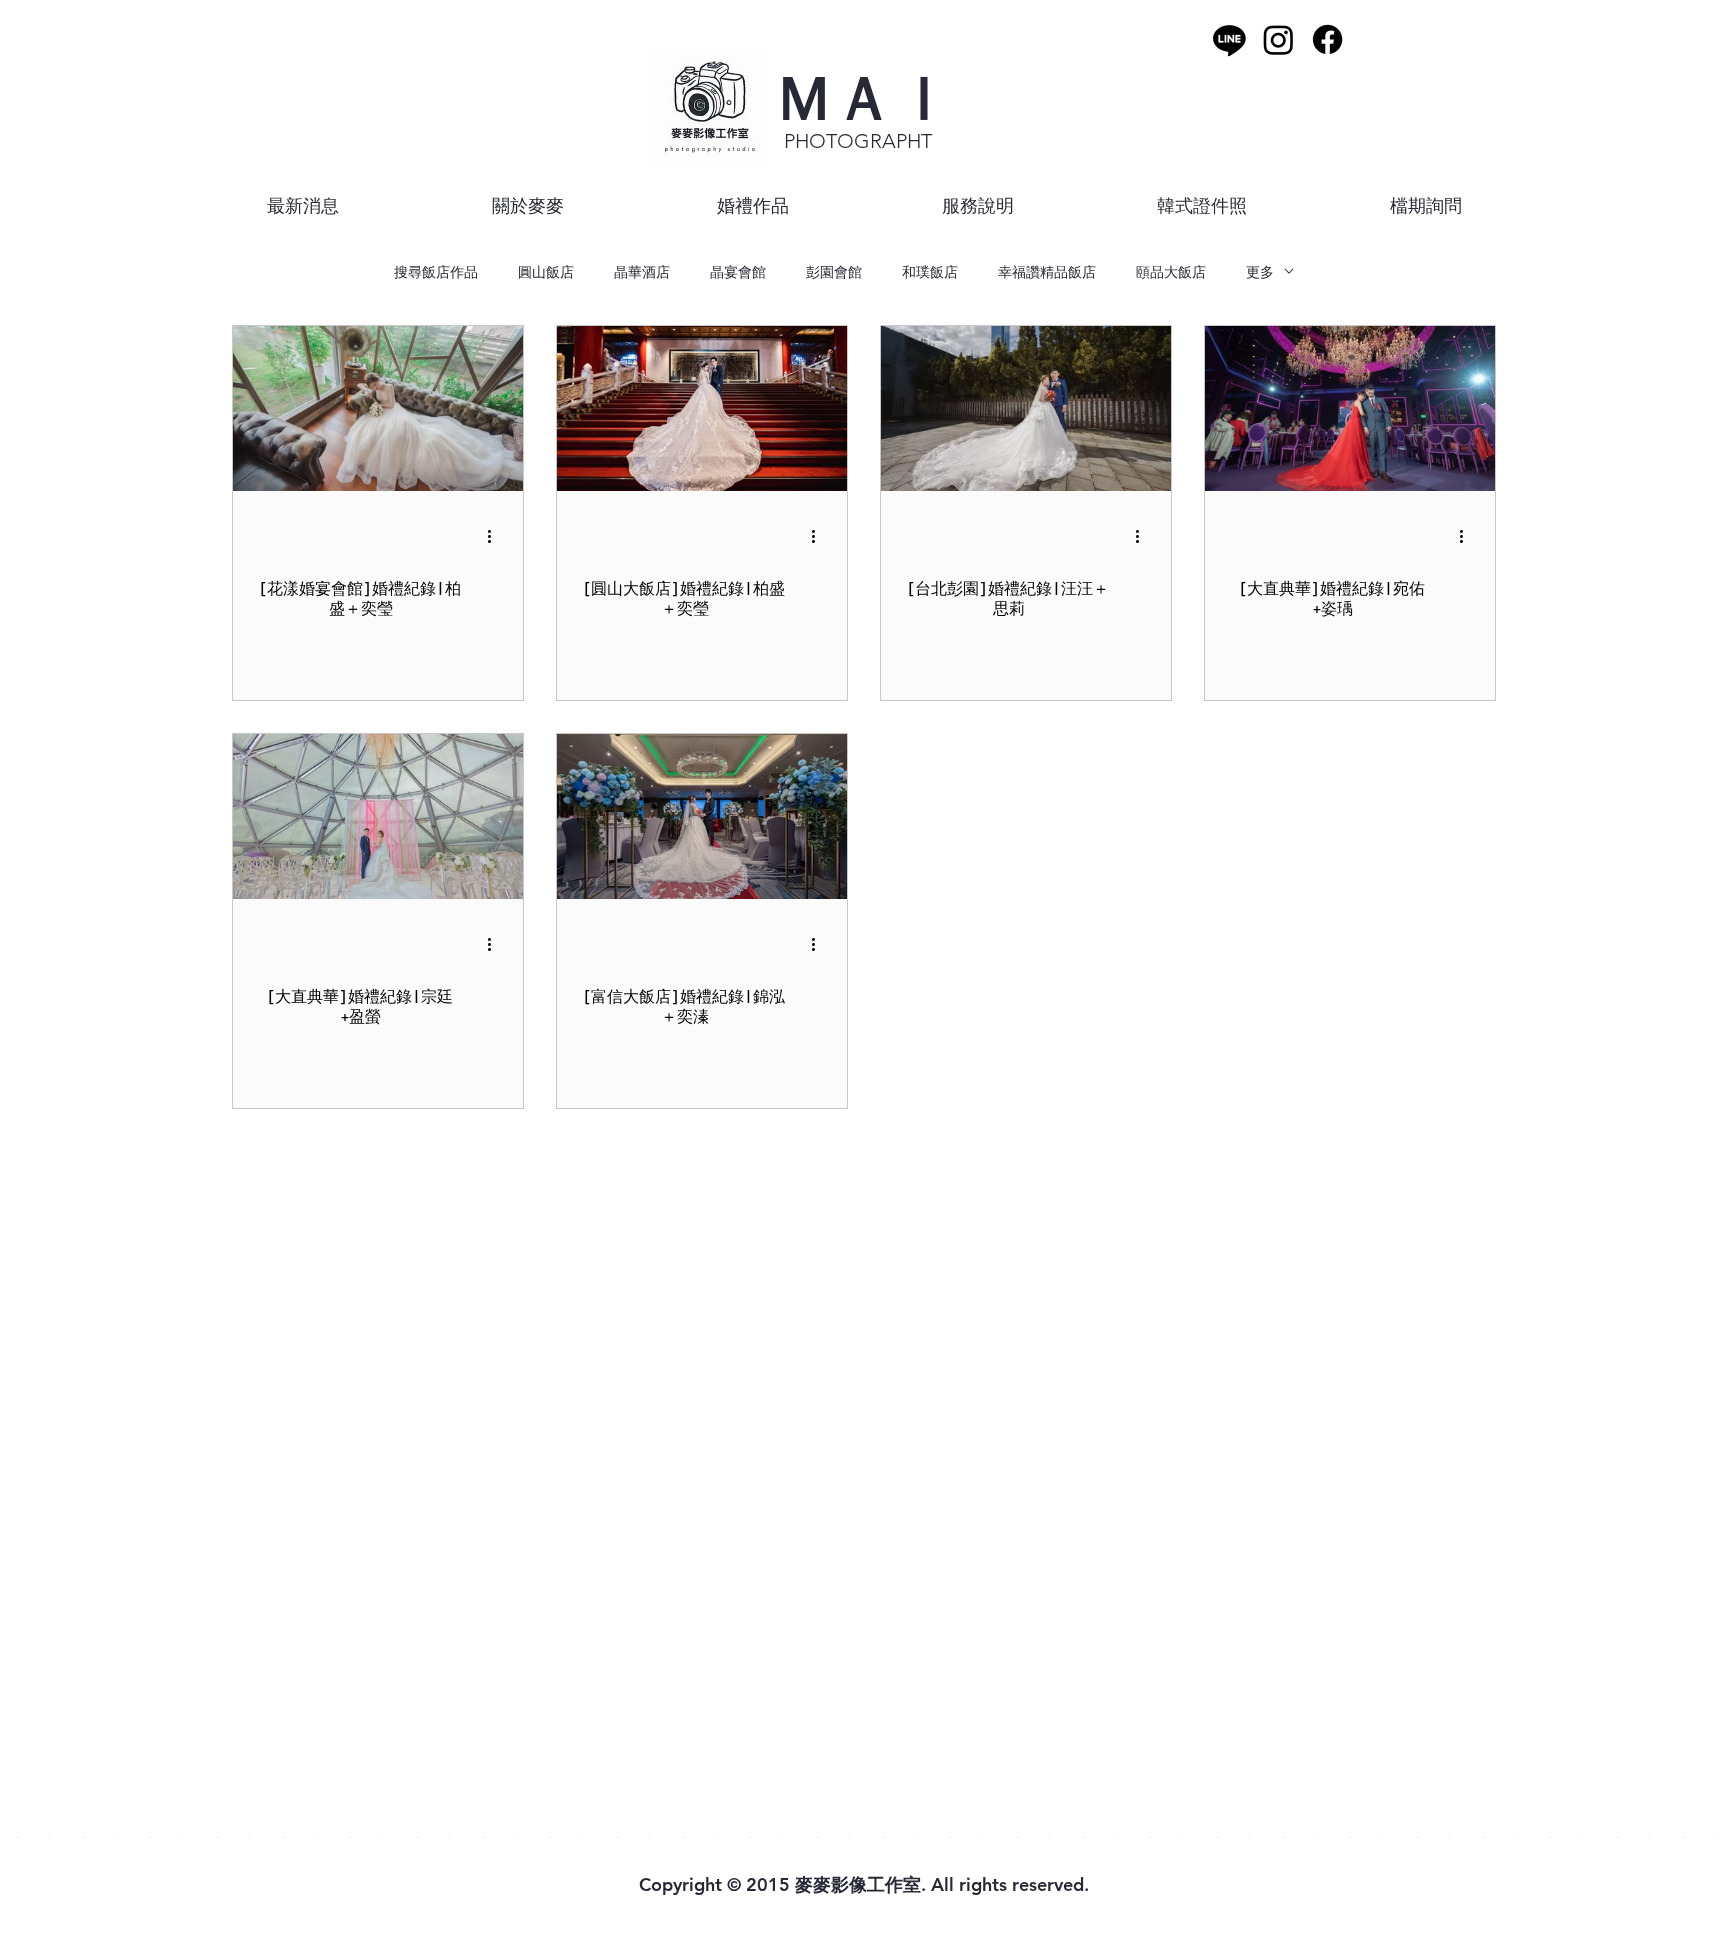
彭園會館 (834, 271)
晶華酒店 (642, 271)
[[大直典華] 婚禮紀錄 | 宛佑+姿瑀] (1350, 408)
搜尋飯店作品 (436, 271)
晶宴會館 (738, 271)
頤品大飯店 (1171, 271)
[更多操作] (496, 536)
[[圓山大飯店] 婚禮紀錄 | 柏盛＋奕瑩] (702, 408)
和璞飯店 (930, 271)
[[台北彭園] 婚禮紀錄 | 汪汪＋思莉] (1026, 408)
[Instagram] (1278, 39)
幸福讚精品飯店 (1047, 271)
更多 (1260, 271)
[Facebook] (1327, 39)
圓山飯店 (546, 271)
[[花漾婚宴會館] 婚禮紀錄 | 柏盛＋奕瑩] (378, 408)
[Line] (1229, 39)
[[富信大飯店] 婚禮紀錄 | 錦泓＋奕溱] (702, 816)
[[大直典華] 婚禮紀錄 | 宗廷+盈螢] (378, 816)
